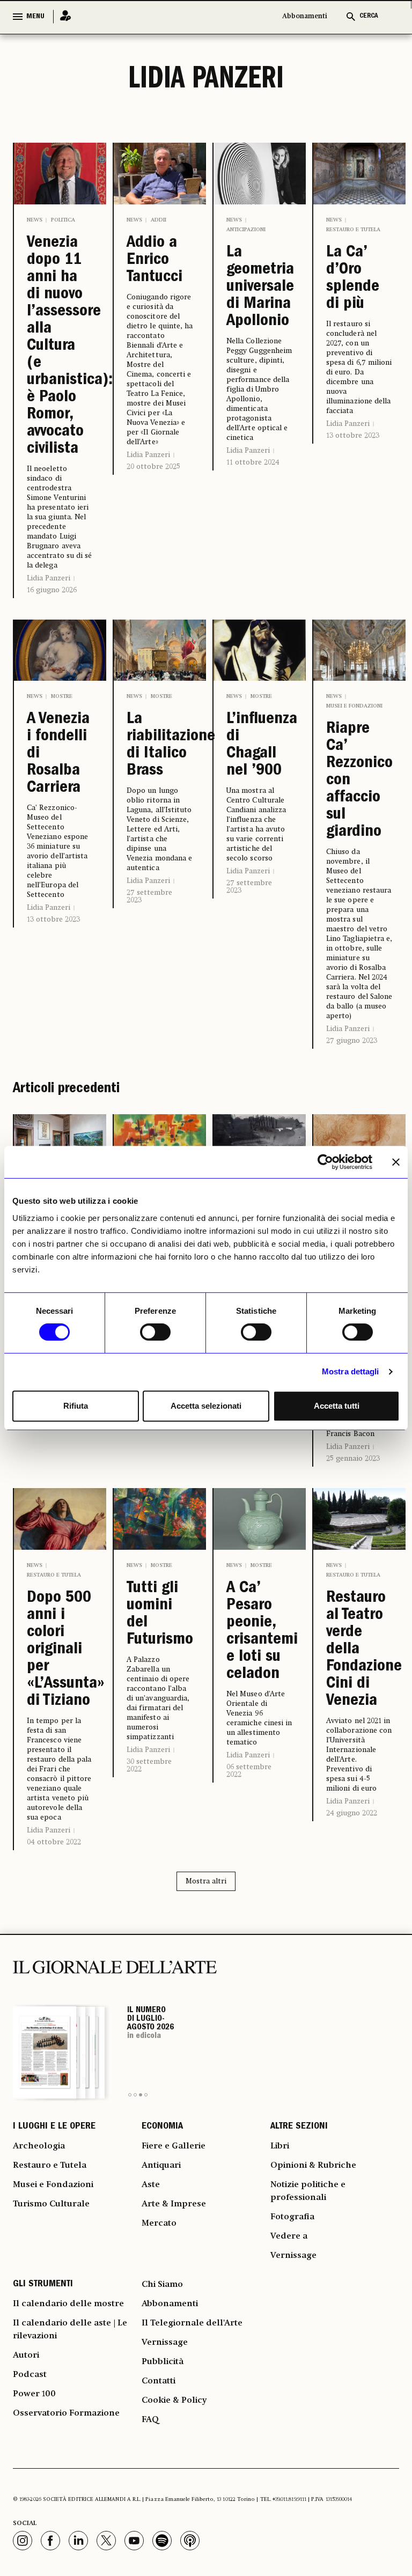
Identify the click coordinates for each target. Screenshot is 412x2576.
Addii (159, 220)
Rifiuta (76, 1406)
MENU (35, 17)
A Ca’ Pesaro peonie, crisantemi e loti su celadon (260, 1632)
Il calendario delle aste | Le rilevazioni (70, 2330)
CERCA (369, 16)
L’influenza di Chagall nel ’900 (260, 746)
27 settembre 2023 (149, 896)
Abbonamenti (305, 16)
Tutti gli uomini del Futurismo (160, 1615)
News (35, 220)
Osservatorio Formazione (66, 2413)
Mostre (62, 696)
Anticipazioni (246, 230)
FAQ (150, 2420)
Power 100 (34, 2394)
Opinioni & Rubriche (313, 2166)
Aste (151, 2185)
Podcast (30, 2375)
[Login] (62, 16)
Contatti (159, 2381)
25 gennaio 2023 (353, 1459)
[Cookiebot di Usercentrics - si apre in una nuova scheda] (325, 1162)
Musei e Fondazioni (354, 706)
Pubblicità (163, 2362)
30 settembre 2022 (149, 1765)
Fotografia (292, 2217)
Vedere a (289, 2236)
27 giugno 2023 (352, 1041)
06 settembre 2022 (249, 1771)
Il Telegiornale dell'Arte (192, 2323)
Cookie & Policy (174, 2401)
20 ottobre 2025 (153, 467)
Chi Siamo (162, 2285)
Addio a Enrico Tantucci (154, 261)
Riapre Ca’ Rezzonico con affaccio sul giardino (359, 781)
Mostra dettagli (351, 1371)
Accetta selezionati (206, 1406)
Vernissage (293, 2256)
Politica (63, 220)
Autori (26, 2356)
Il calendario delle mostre (68, 2304)
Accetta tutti (337, 1406)
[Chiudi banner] (396, 1162)
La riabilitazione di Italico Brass (160, 746)
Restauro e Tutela (353, 230)
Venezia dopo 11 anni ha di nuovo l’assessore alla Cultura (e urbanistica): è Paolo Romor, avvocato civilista (60, 347)
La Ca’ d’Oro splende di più (353, 279)
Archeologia (39, 2146)
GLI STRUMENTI (43, 2285)
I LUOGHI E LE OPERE (54, 2127)
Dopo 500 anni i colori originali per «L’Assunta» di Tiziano (60, 1650)
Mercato (159, 2224)
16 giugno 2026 (52, 590)
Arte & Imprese (174, 2204)
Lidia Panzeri (49, 578)
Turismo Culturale (51, 2204)
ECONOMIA (162, 2127)
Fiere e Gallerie (174, 2146)
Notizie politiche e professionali (308, 2191)
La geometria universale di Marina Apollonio (260, 288)
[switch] (155, 1332)
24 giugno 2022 (352, 1813)
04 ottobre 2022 (54, 1842)
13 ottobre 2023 (353, 436)
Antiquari (161, 2166)
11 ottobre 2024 (253, 462)
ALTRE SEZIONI (299, 2127)
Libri (280, 2146)
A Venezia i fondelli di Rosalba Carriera (58, 754)
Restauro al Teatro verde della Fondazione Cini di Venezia (359, 1650)
